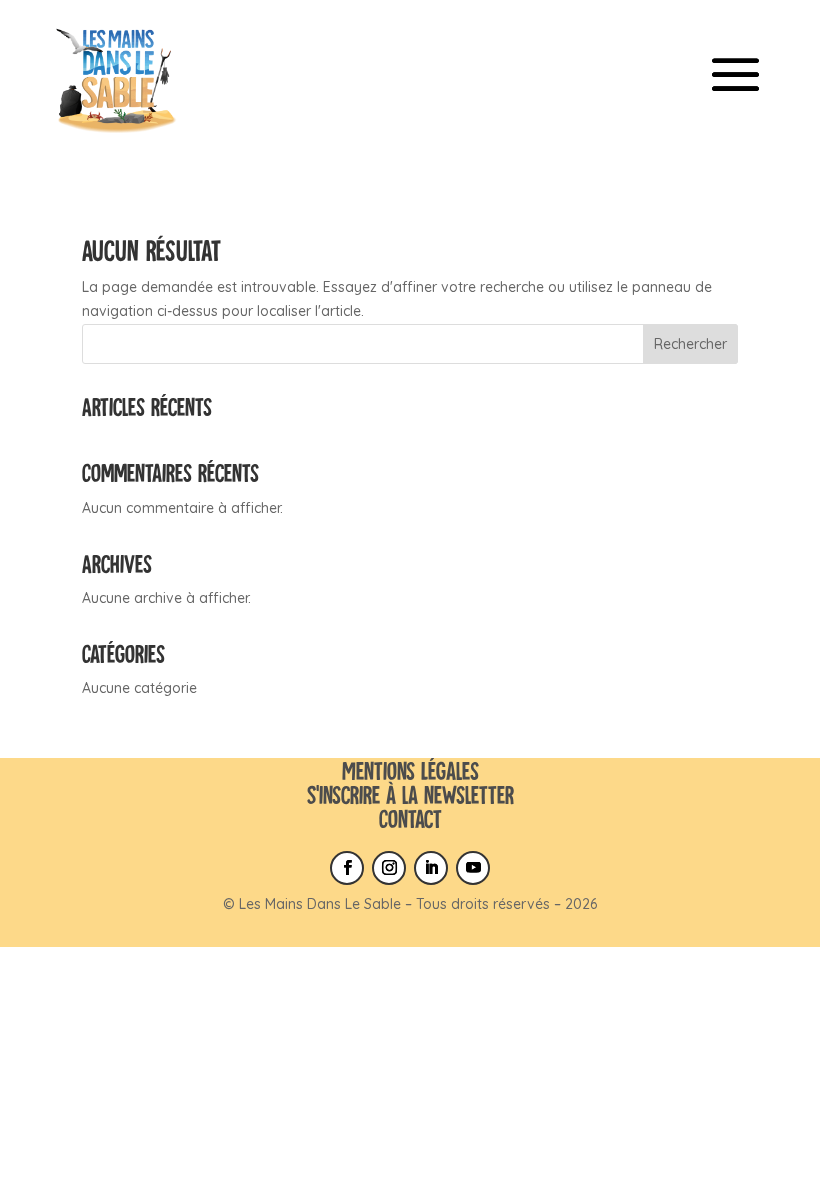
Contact (410, 818)
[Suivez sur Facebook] (347, 868)
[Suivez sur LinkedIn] (431, 868)
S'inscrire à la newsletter (410, 794)
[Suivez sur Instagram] (389, 868)
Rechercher (690, 344)
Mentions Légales (410, 770)
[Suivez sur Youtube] (473, 868)
